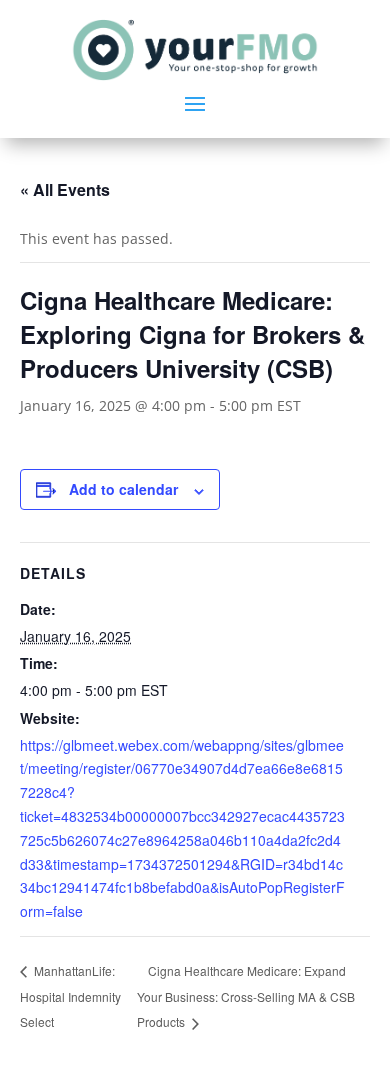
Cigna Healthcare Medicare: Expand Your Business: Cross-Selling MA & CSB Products (246, 996)
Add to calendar (123, 489)
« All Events (65, 189)
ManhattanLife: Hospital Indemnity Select (70, 996)
